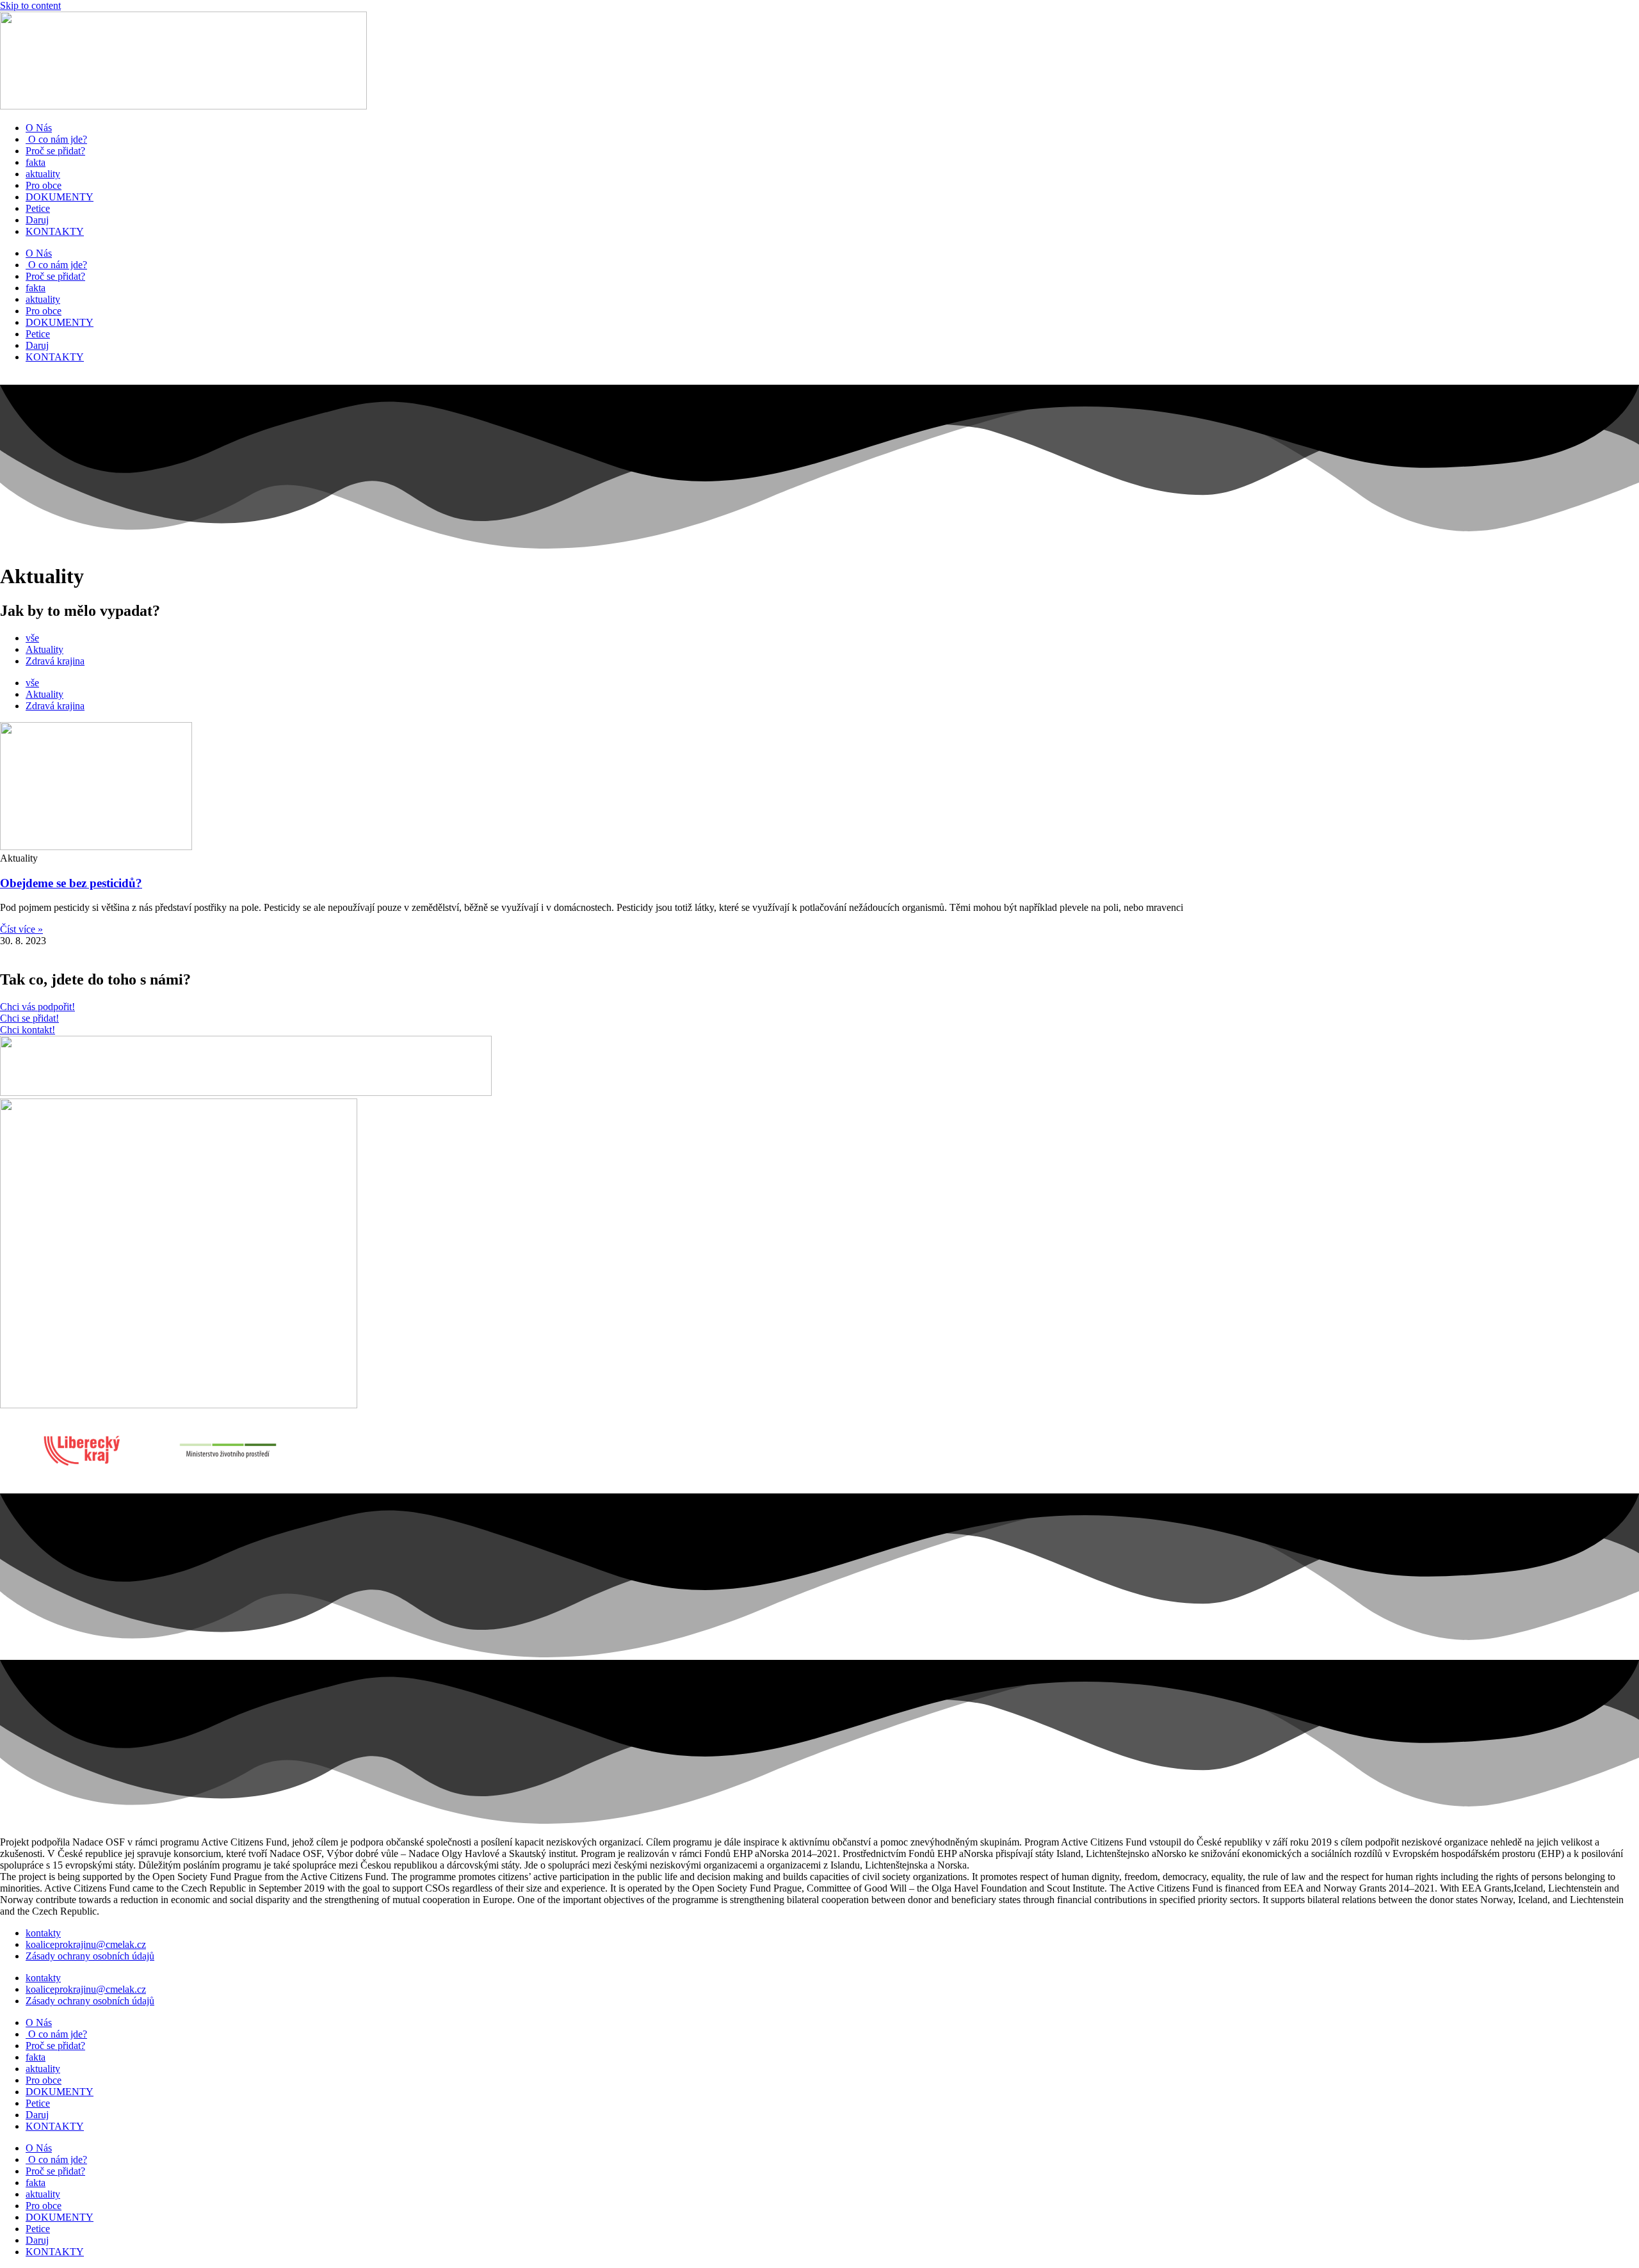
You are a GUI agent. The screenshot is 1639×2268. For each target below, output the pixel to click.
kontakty (43, 1933)
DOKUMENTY (60, 197)
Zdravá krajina (55, 661)
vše (32, 638)
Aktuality (44, 649)
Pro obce (44, 185)
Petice (38, 208)
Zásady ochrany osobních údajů (90, 1956)
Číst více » (21, 929)
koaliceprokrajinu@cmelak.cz (86, 1944)
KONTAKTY (55, 231)
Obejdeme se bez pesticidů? (71, 883)
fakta (36, 162)
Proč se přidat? (55, 151)
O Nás (39, 128)
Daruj (37, 220)
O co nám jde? (56, 139)
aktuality (43, 174)
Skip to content (30, 5)
